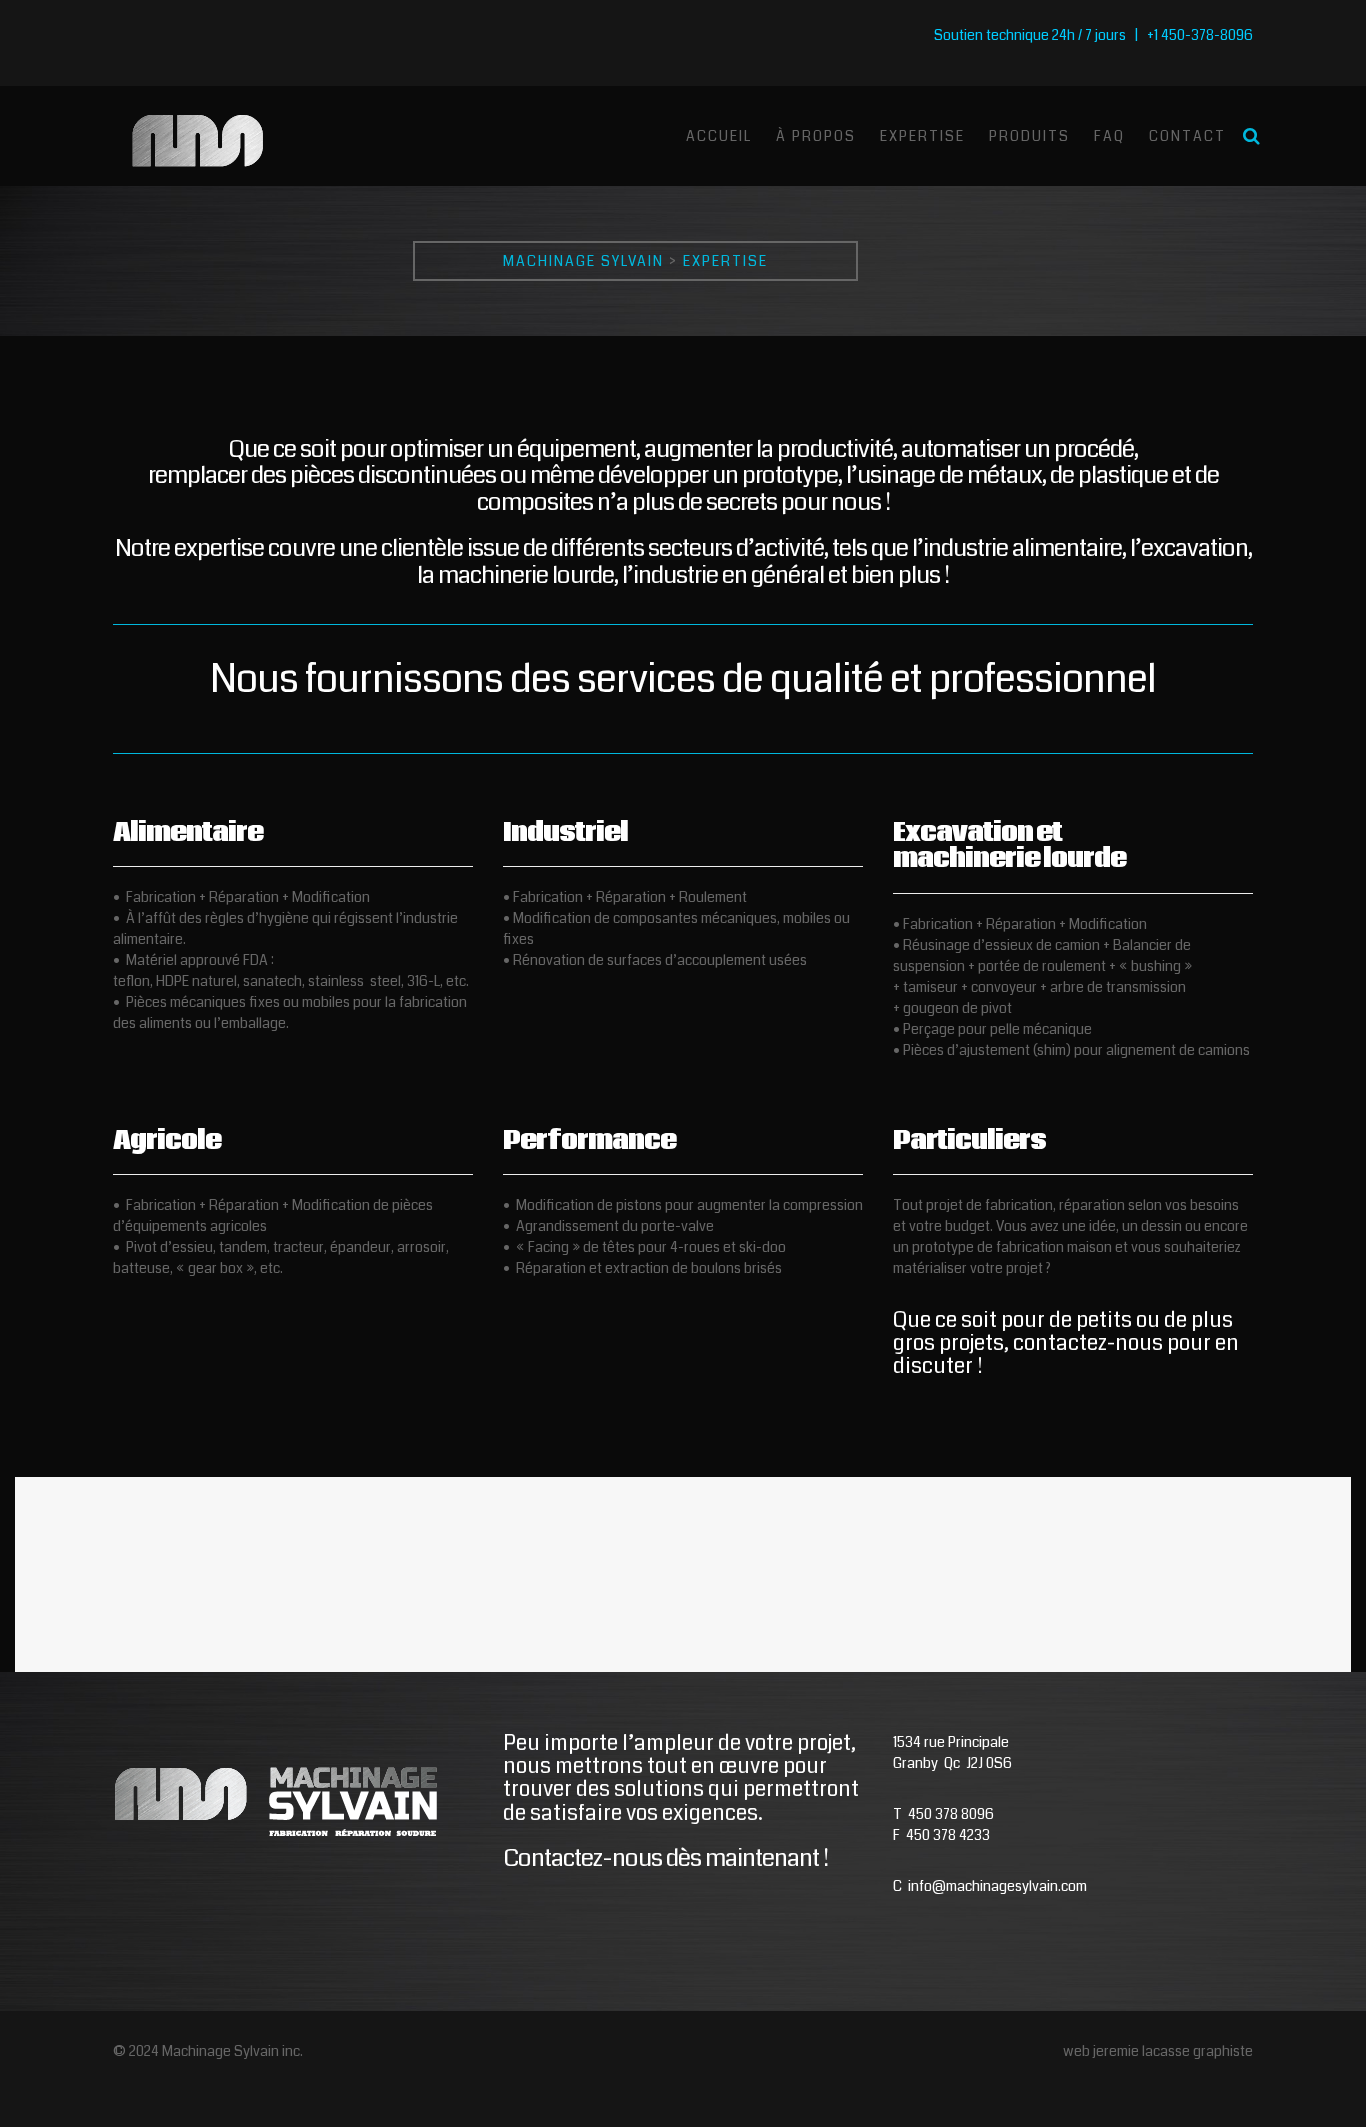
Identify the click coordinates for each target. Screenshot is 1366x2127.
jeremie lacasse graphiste (1173, 2051)
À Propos (816, 136)
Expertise (922, 136)
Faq (1109, 136)
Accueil (719, 136)
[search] (1251, 136)
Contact (1187, 136)
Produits (1029, 136)
